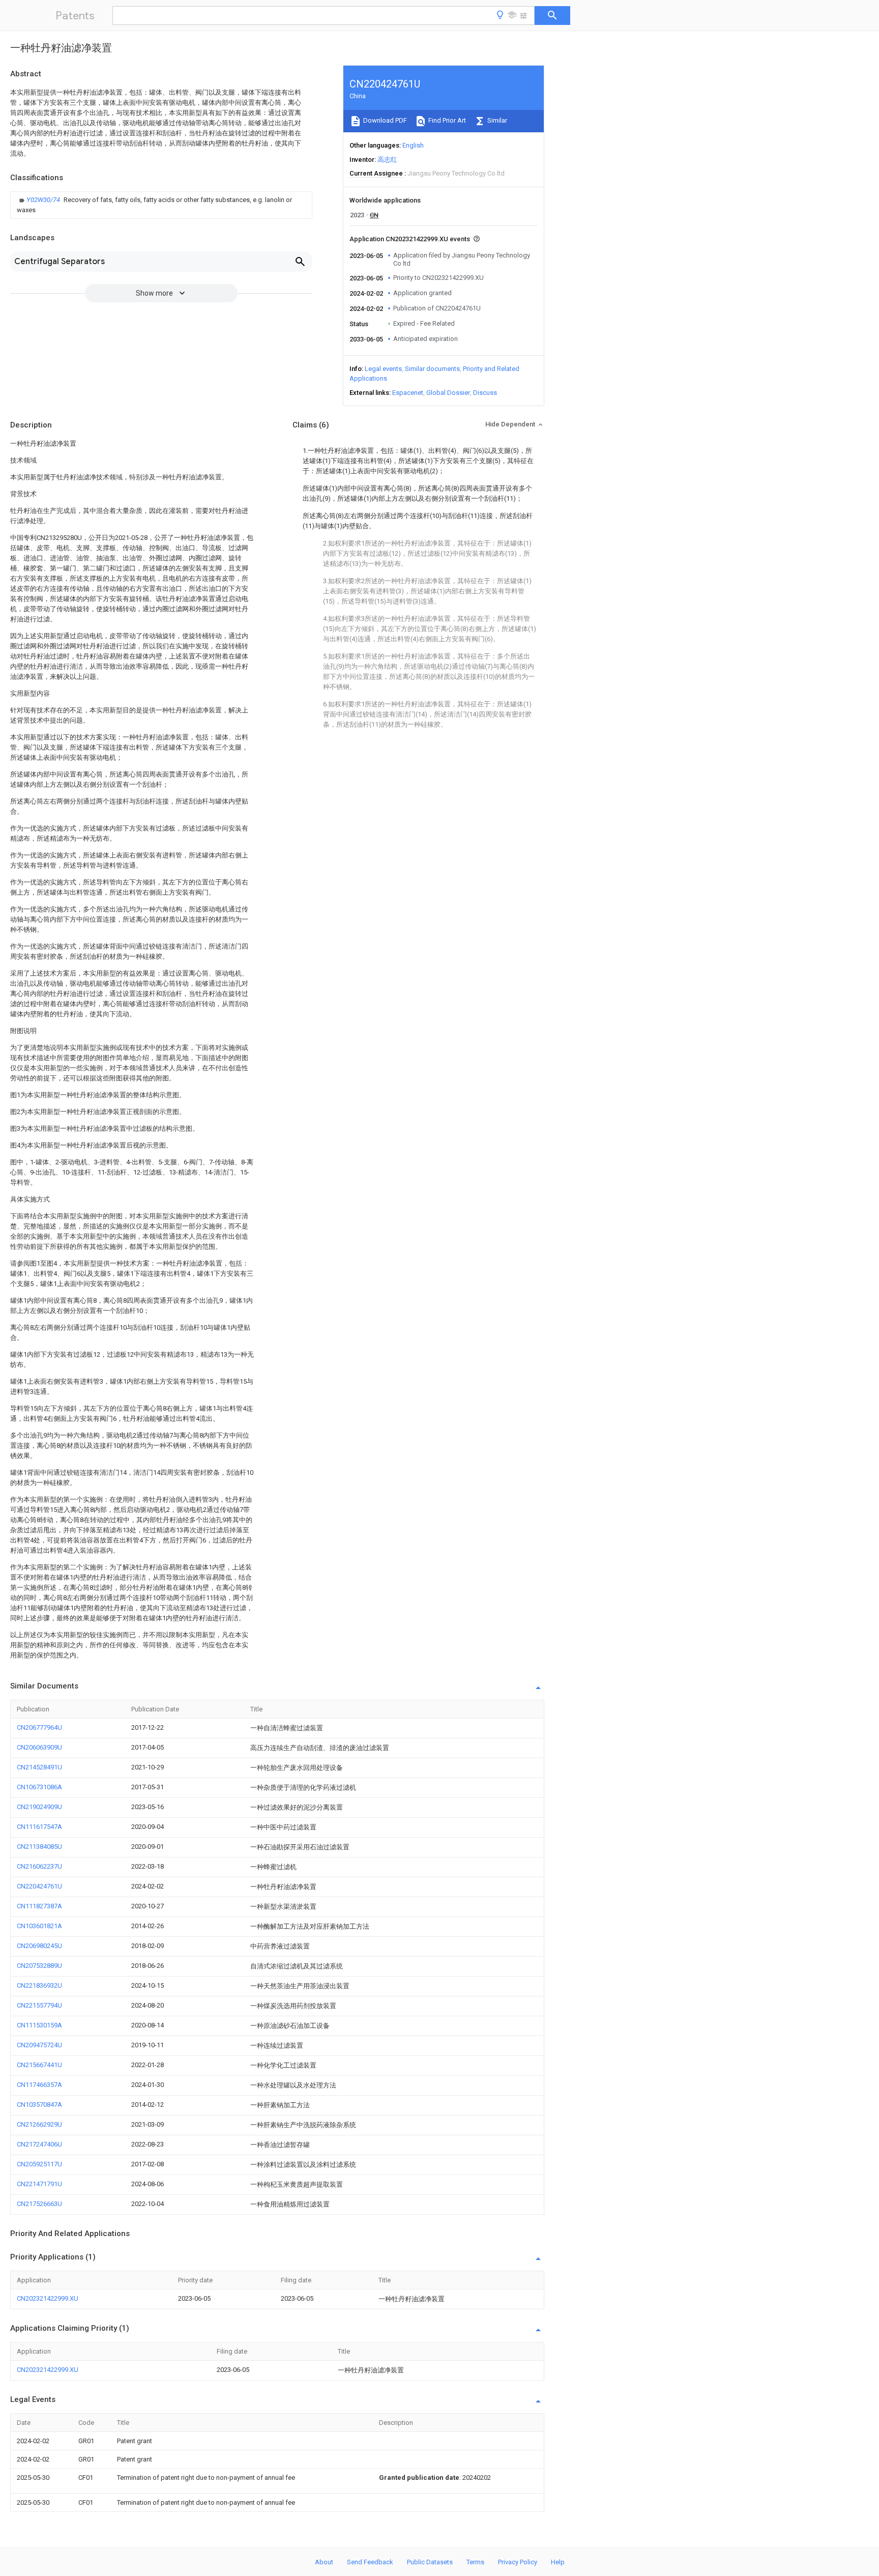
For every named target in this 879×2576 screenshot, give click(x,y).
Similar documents (432, 369)
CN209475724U (39, 2045)
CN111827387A (39, 1906)
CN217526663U (39, 2204)
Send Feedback (370, 2562)
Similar (496, 120)
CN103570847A (39, 2105)
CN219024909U (39, 1807)
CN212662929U (39, 2124)
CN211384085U (39, 1847)
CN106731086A (39, 1787)
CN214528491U (39, 1767)
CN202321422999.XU (48, 2298)
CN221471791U (39, 2184)
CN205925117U (39, 2164)
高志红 (387, 160)
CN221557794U (39, 2005)
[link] (161, 205)
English (413, 145)
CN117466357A (39, 2085)
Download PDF (384, 120)
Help (558, 2562)
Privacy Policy (518, 2562)
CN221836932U (39, 1985)
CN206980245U (39, 1946)
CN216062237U (39, 1866)
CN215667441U (39, 2065)
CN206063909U (39, 1747)
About (324, 2562)
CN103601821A (39, 1926)
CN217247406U (39, 2144)
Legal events (383, 369)
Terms (475, 2562)
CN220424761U (39, 1886)
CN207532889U (39, 1966)
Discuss (485, 393)
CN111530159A (39, 2025)
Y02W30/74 (44, 200)
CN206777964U (39, 1727)
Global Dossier (448, 393)
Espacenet (408, 393)
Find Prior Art (446, 120)
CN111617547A (39, 1827)
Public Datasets (430, 2562)
